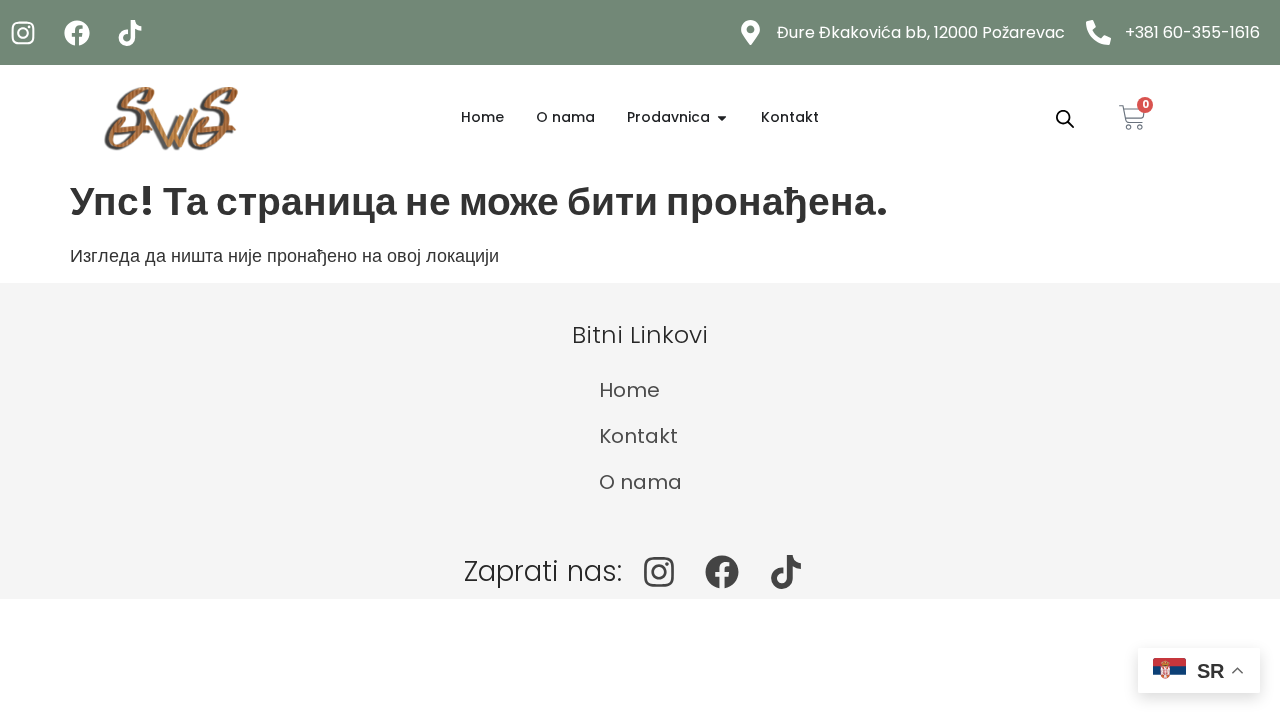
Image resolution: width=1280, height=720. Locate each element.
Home (629, 390)
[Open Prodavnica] (722, 117)
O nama (640, 482)
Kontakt (638, 436)
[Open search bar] (1065, 118)
